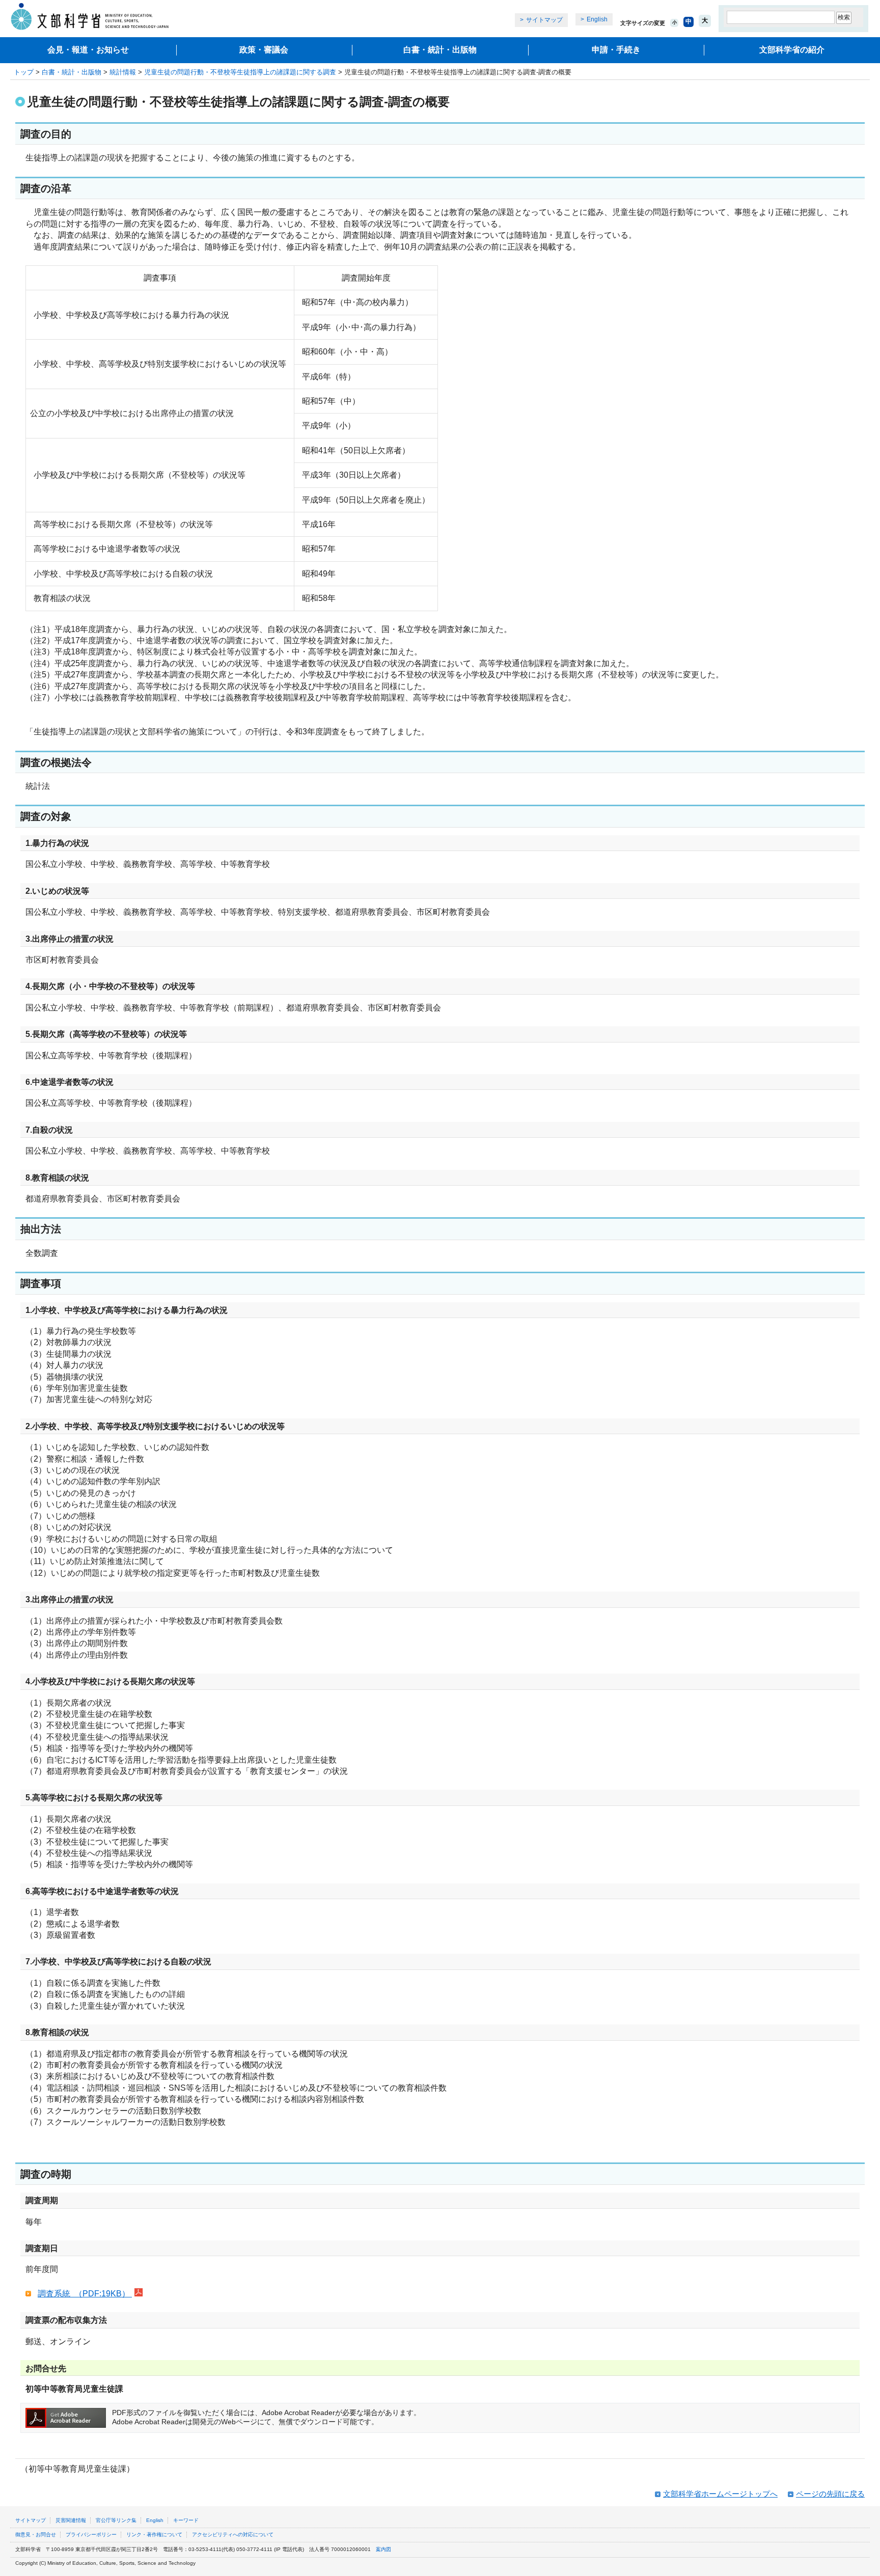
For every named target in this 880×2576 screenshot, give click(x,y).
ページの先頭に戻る (830, 2494)
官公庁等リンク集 (116, 2520)
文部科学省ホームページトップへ (720, 2494)
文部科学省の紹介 (792, 50)
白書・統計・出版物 (440, 50)
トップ (24, 72)
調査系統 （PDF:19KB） (85, 2294)
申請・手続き (616, 50)
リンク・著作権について (154, 2534)
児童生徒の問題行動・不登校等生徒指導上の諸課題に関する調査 (240, 72)
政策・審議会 (264, 50)
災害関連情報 (71, 2520)
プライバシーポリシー (91, 2534)
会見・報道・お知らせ (88, 50)
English (597, 19)
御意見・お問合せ (36, 2534)
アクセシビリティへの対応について (233, 2534)
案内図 (383, 2549)
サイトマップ (544, 20)
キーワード (186, 2520)
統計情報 (123, 72)
